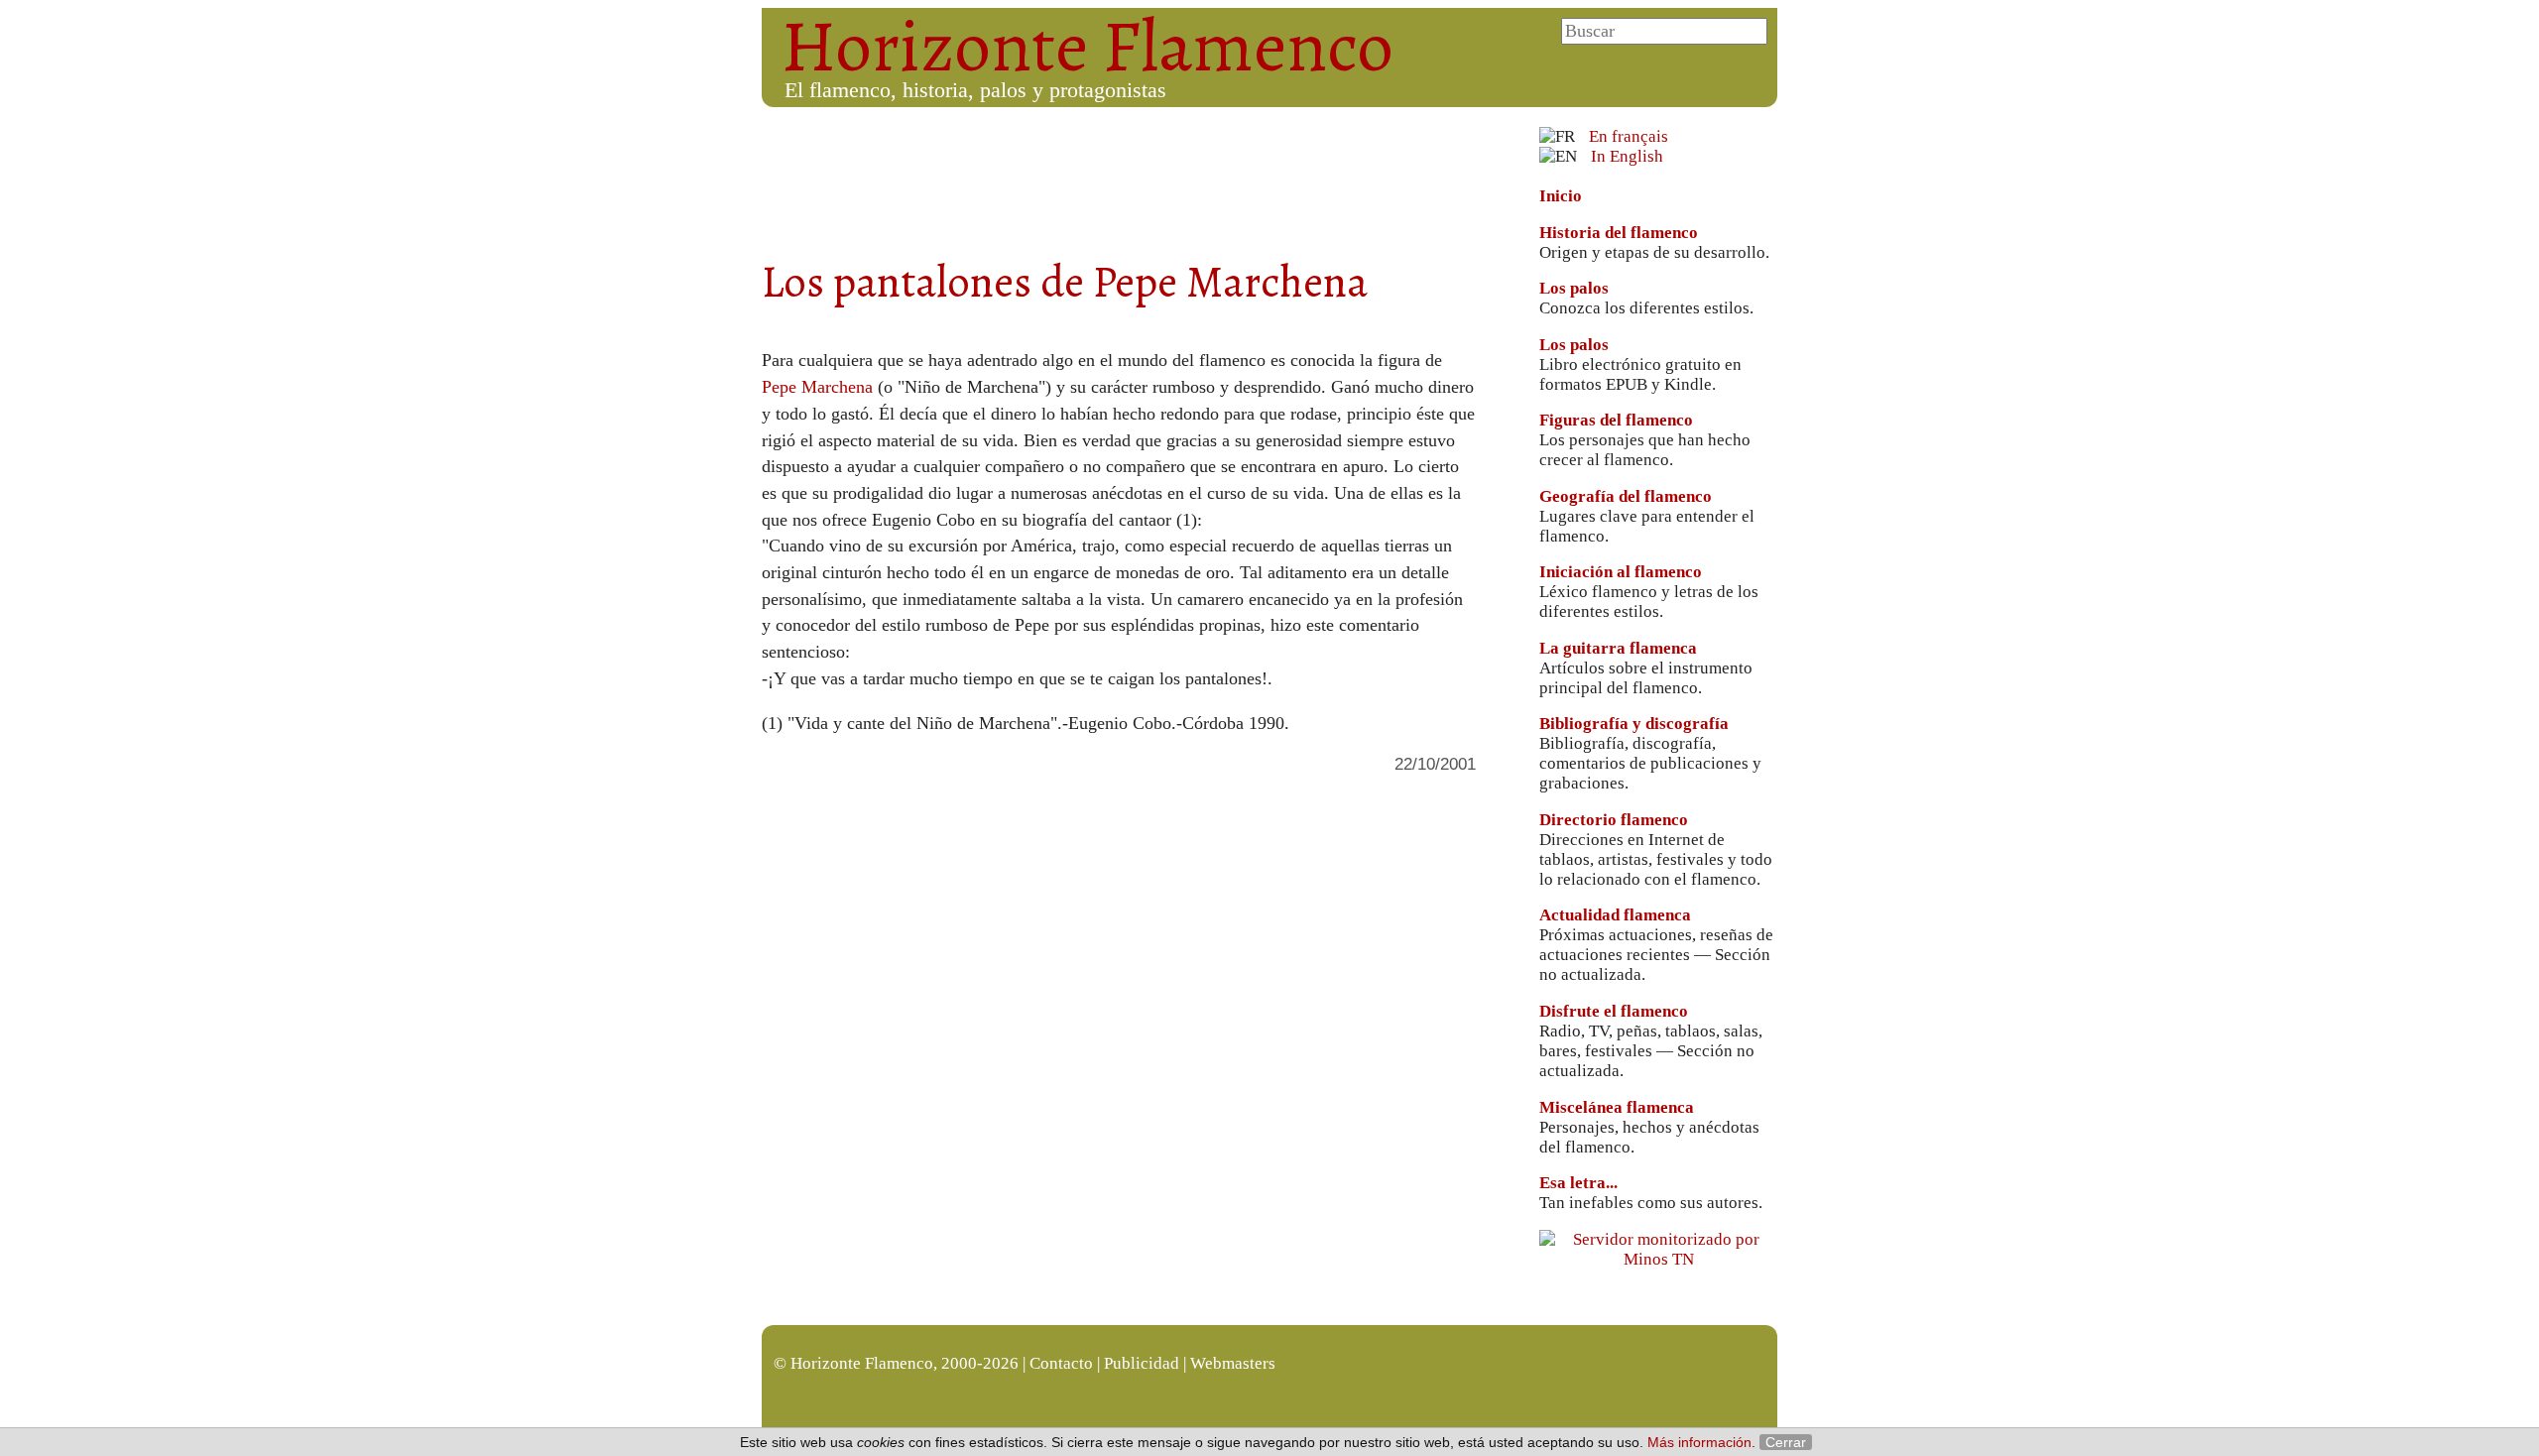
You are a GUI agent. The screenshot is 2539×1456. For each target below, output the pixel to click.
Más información (1699, 1442)
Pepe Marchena (817, 387)
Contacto (1061, 1363)
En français (1629, 136)
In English (1627, 156)
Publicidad (1142, 1363)
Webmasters (1233, 1363)
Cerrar (1786, 1442)
